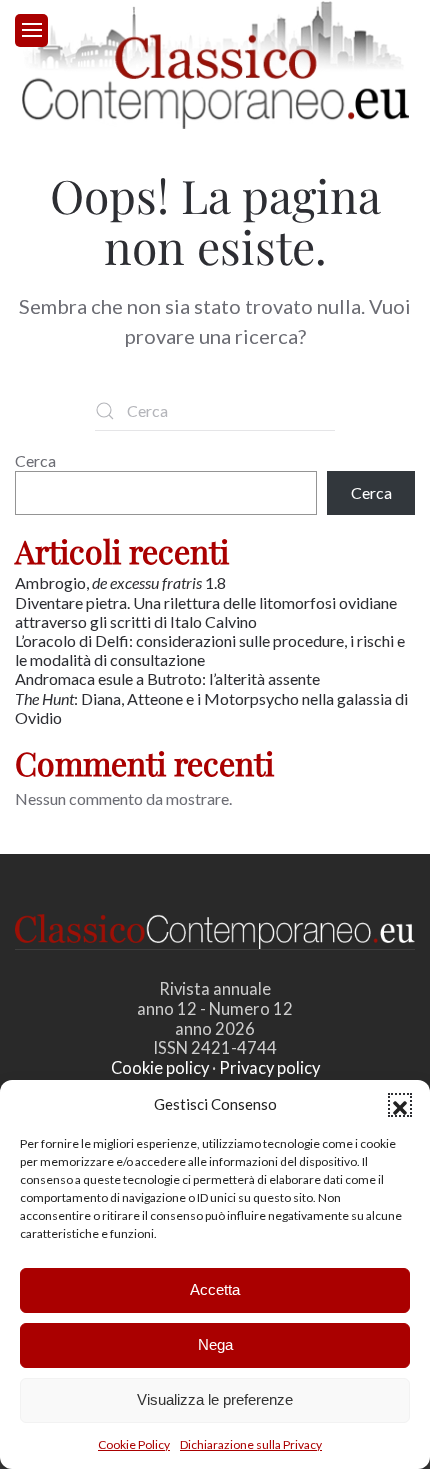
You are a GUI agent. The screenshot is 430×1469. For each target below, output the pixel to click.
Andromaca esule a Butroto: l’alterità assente (167, 678)
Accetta (215, 1289)
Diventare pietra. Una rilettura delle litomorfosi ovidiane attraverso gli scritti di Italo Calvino (206, 612)
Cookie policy (160, 1068)
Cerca (35, 460)
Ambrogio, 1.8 (122, 582)
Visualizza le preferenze (215, 1399)
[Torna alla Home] (215, 65)
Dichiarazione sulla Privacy (251, 1444)
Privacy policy (269, 1068)
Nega (215, 1344)
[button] (400, 1105)
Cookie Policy (134, 1444)
